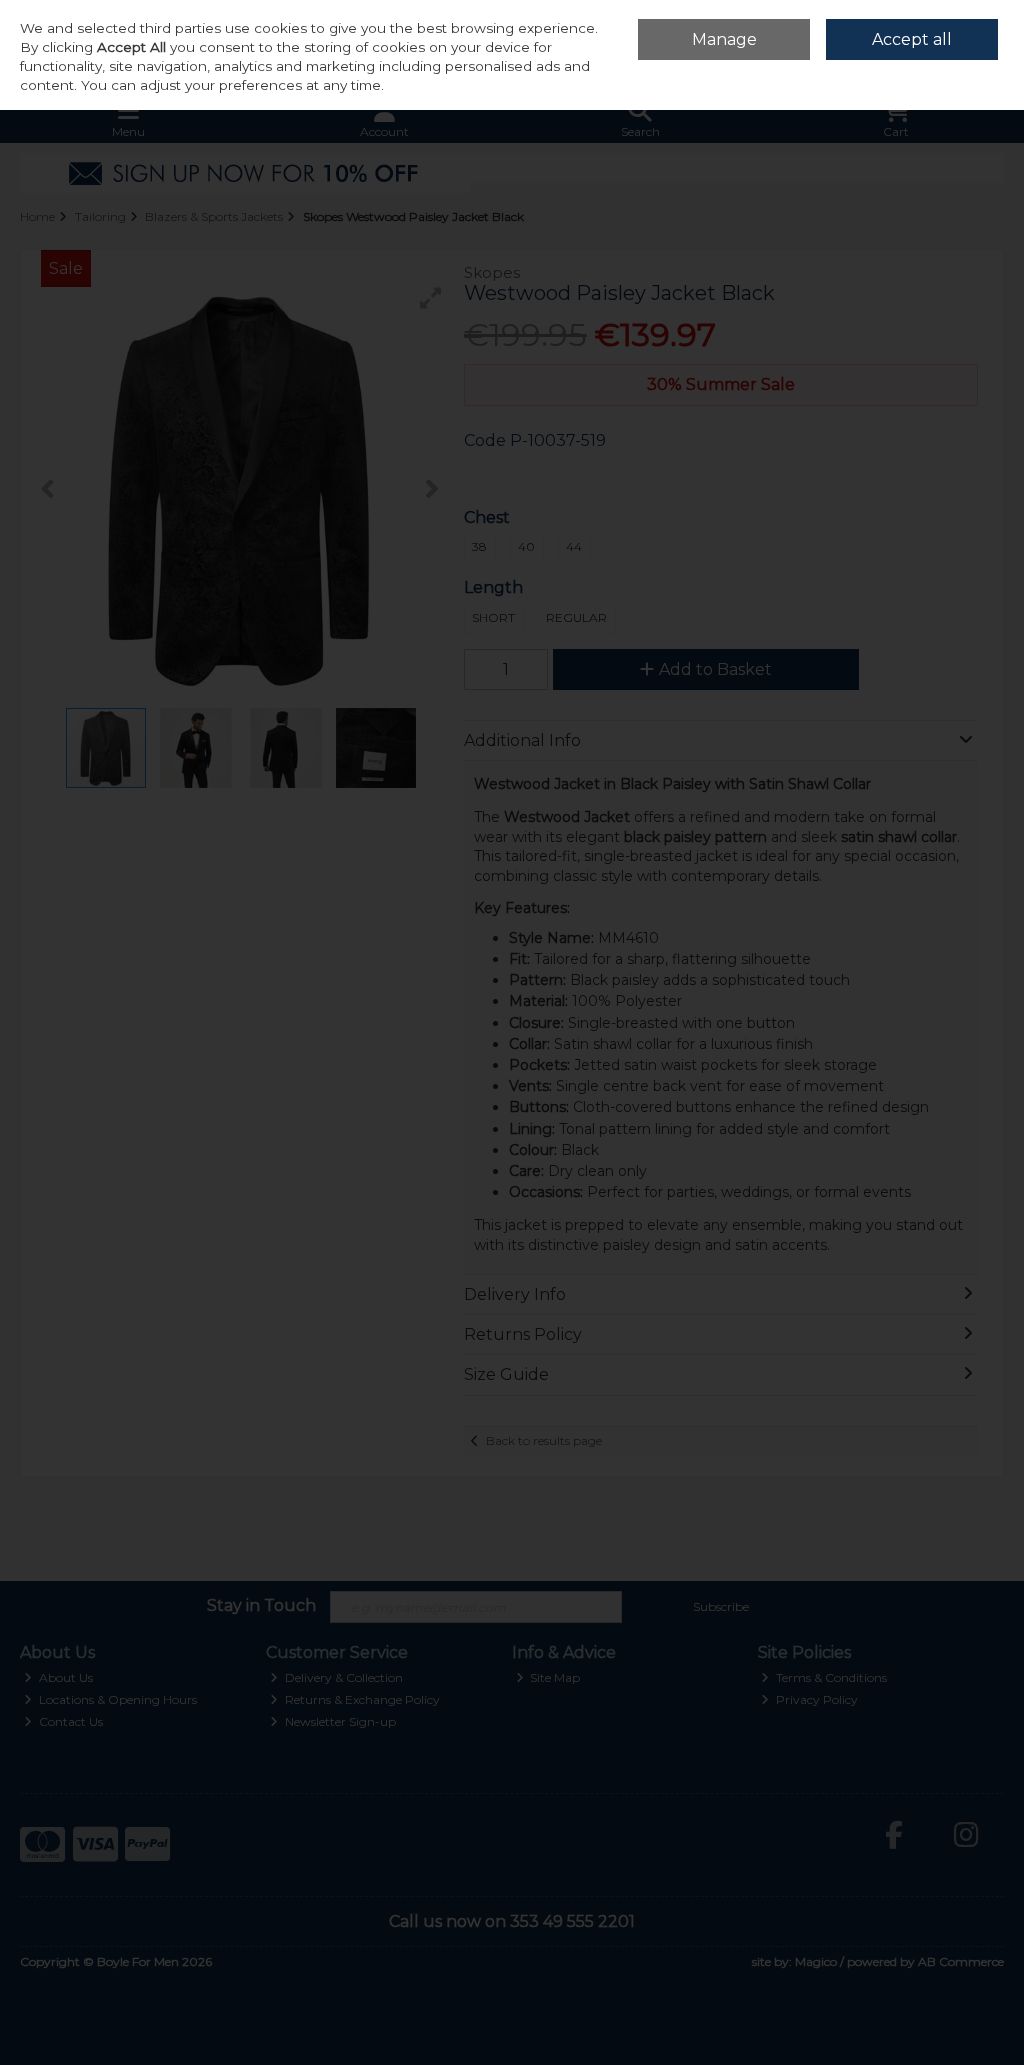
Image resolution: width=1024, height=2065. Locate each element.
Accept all (912, 39)
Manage (724, 39)
